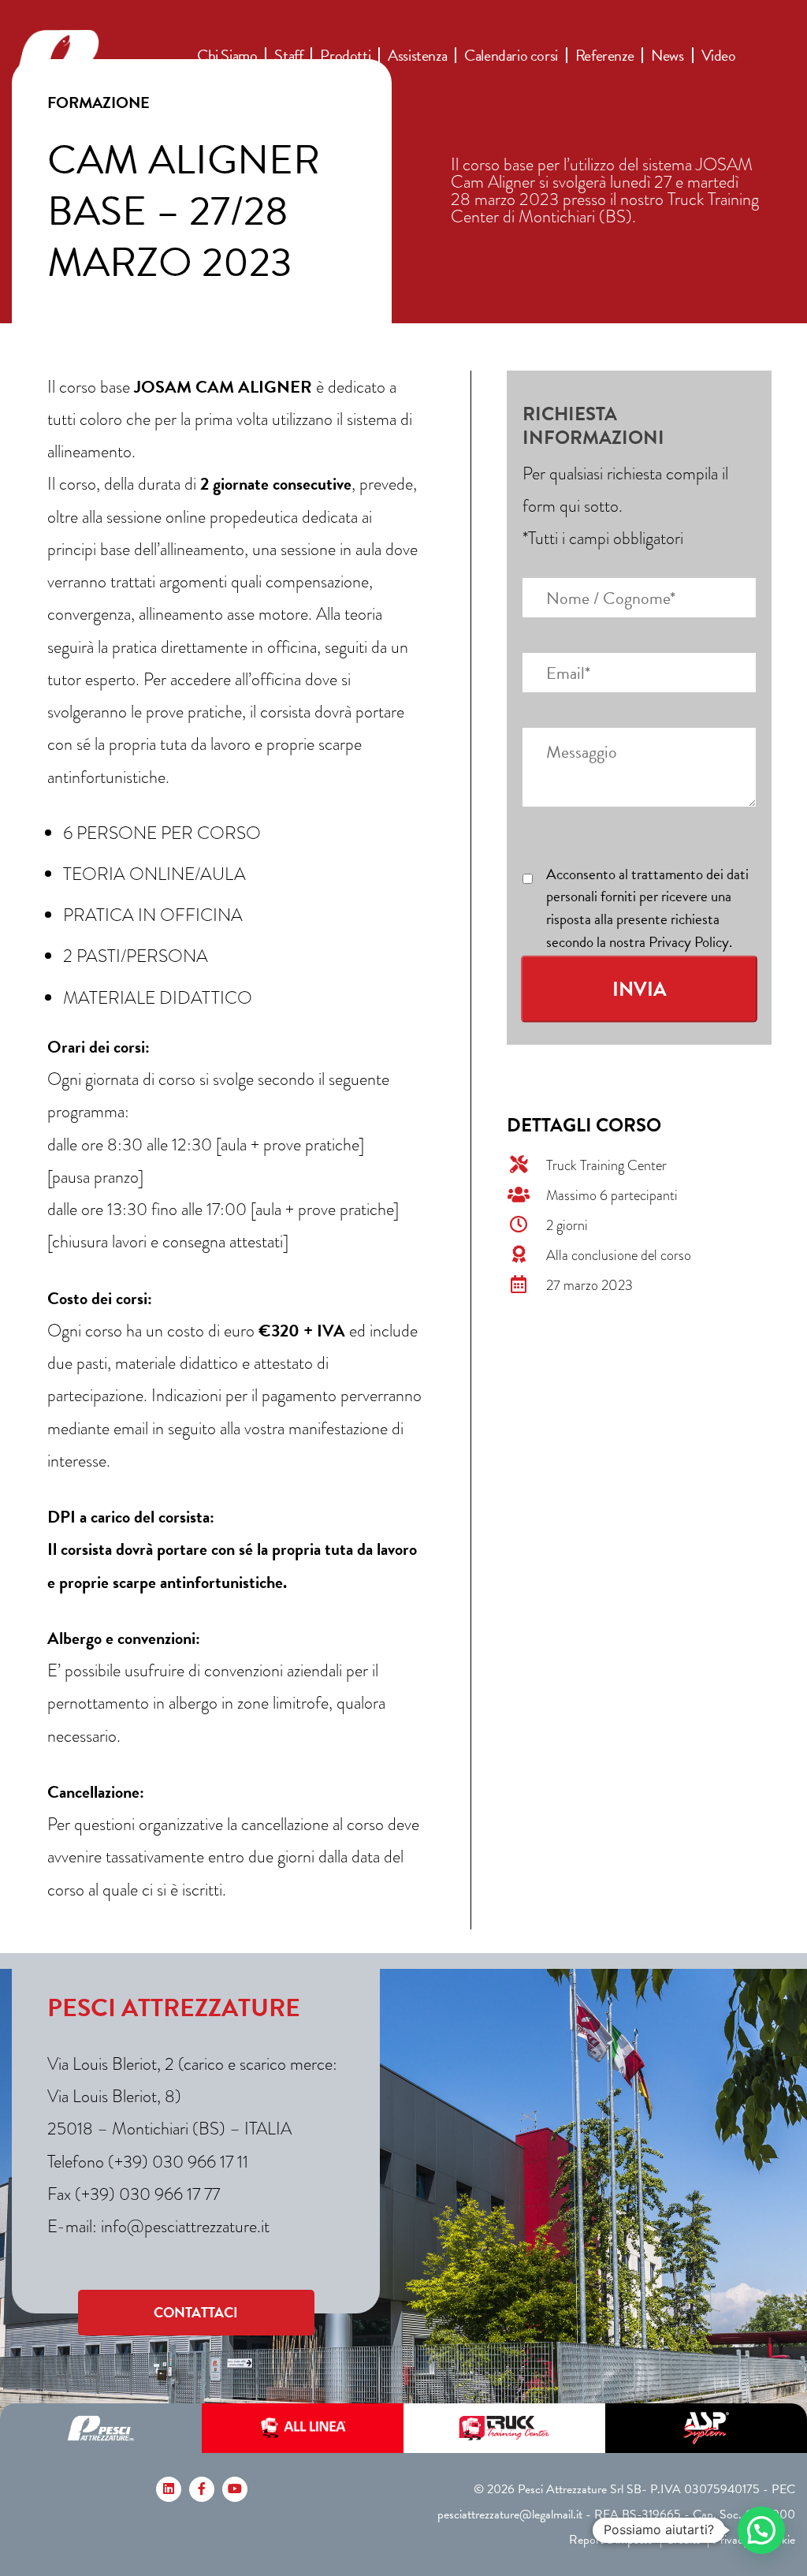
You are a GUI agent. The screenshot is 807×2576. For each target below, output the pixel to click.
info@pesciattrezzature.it (185, 2226)
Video (719, 55)
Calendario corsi (511, 55)
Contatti (308, 71)
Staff (288, 55)
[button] (761, 2530)
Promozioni (232, 71)
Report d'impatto (611, 2540)
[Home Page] (100, 63)
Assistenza (417, 55)
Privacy (731, 2540)
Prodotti (345, 55)
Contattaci (196, 2312)
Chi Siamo (227, 55)
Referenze (604, 55)
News (667, 55)
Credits (683, 2540)
